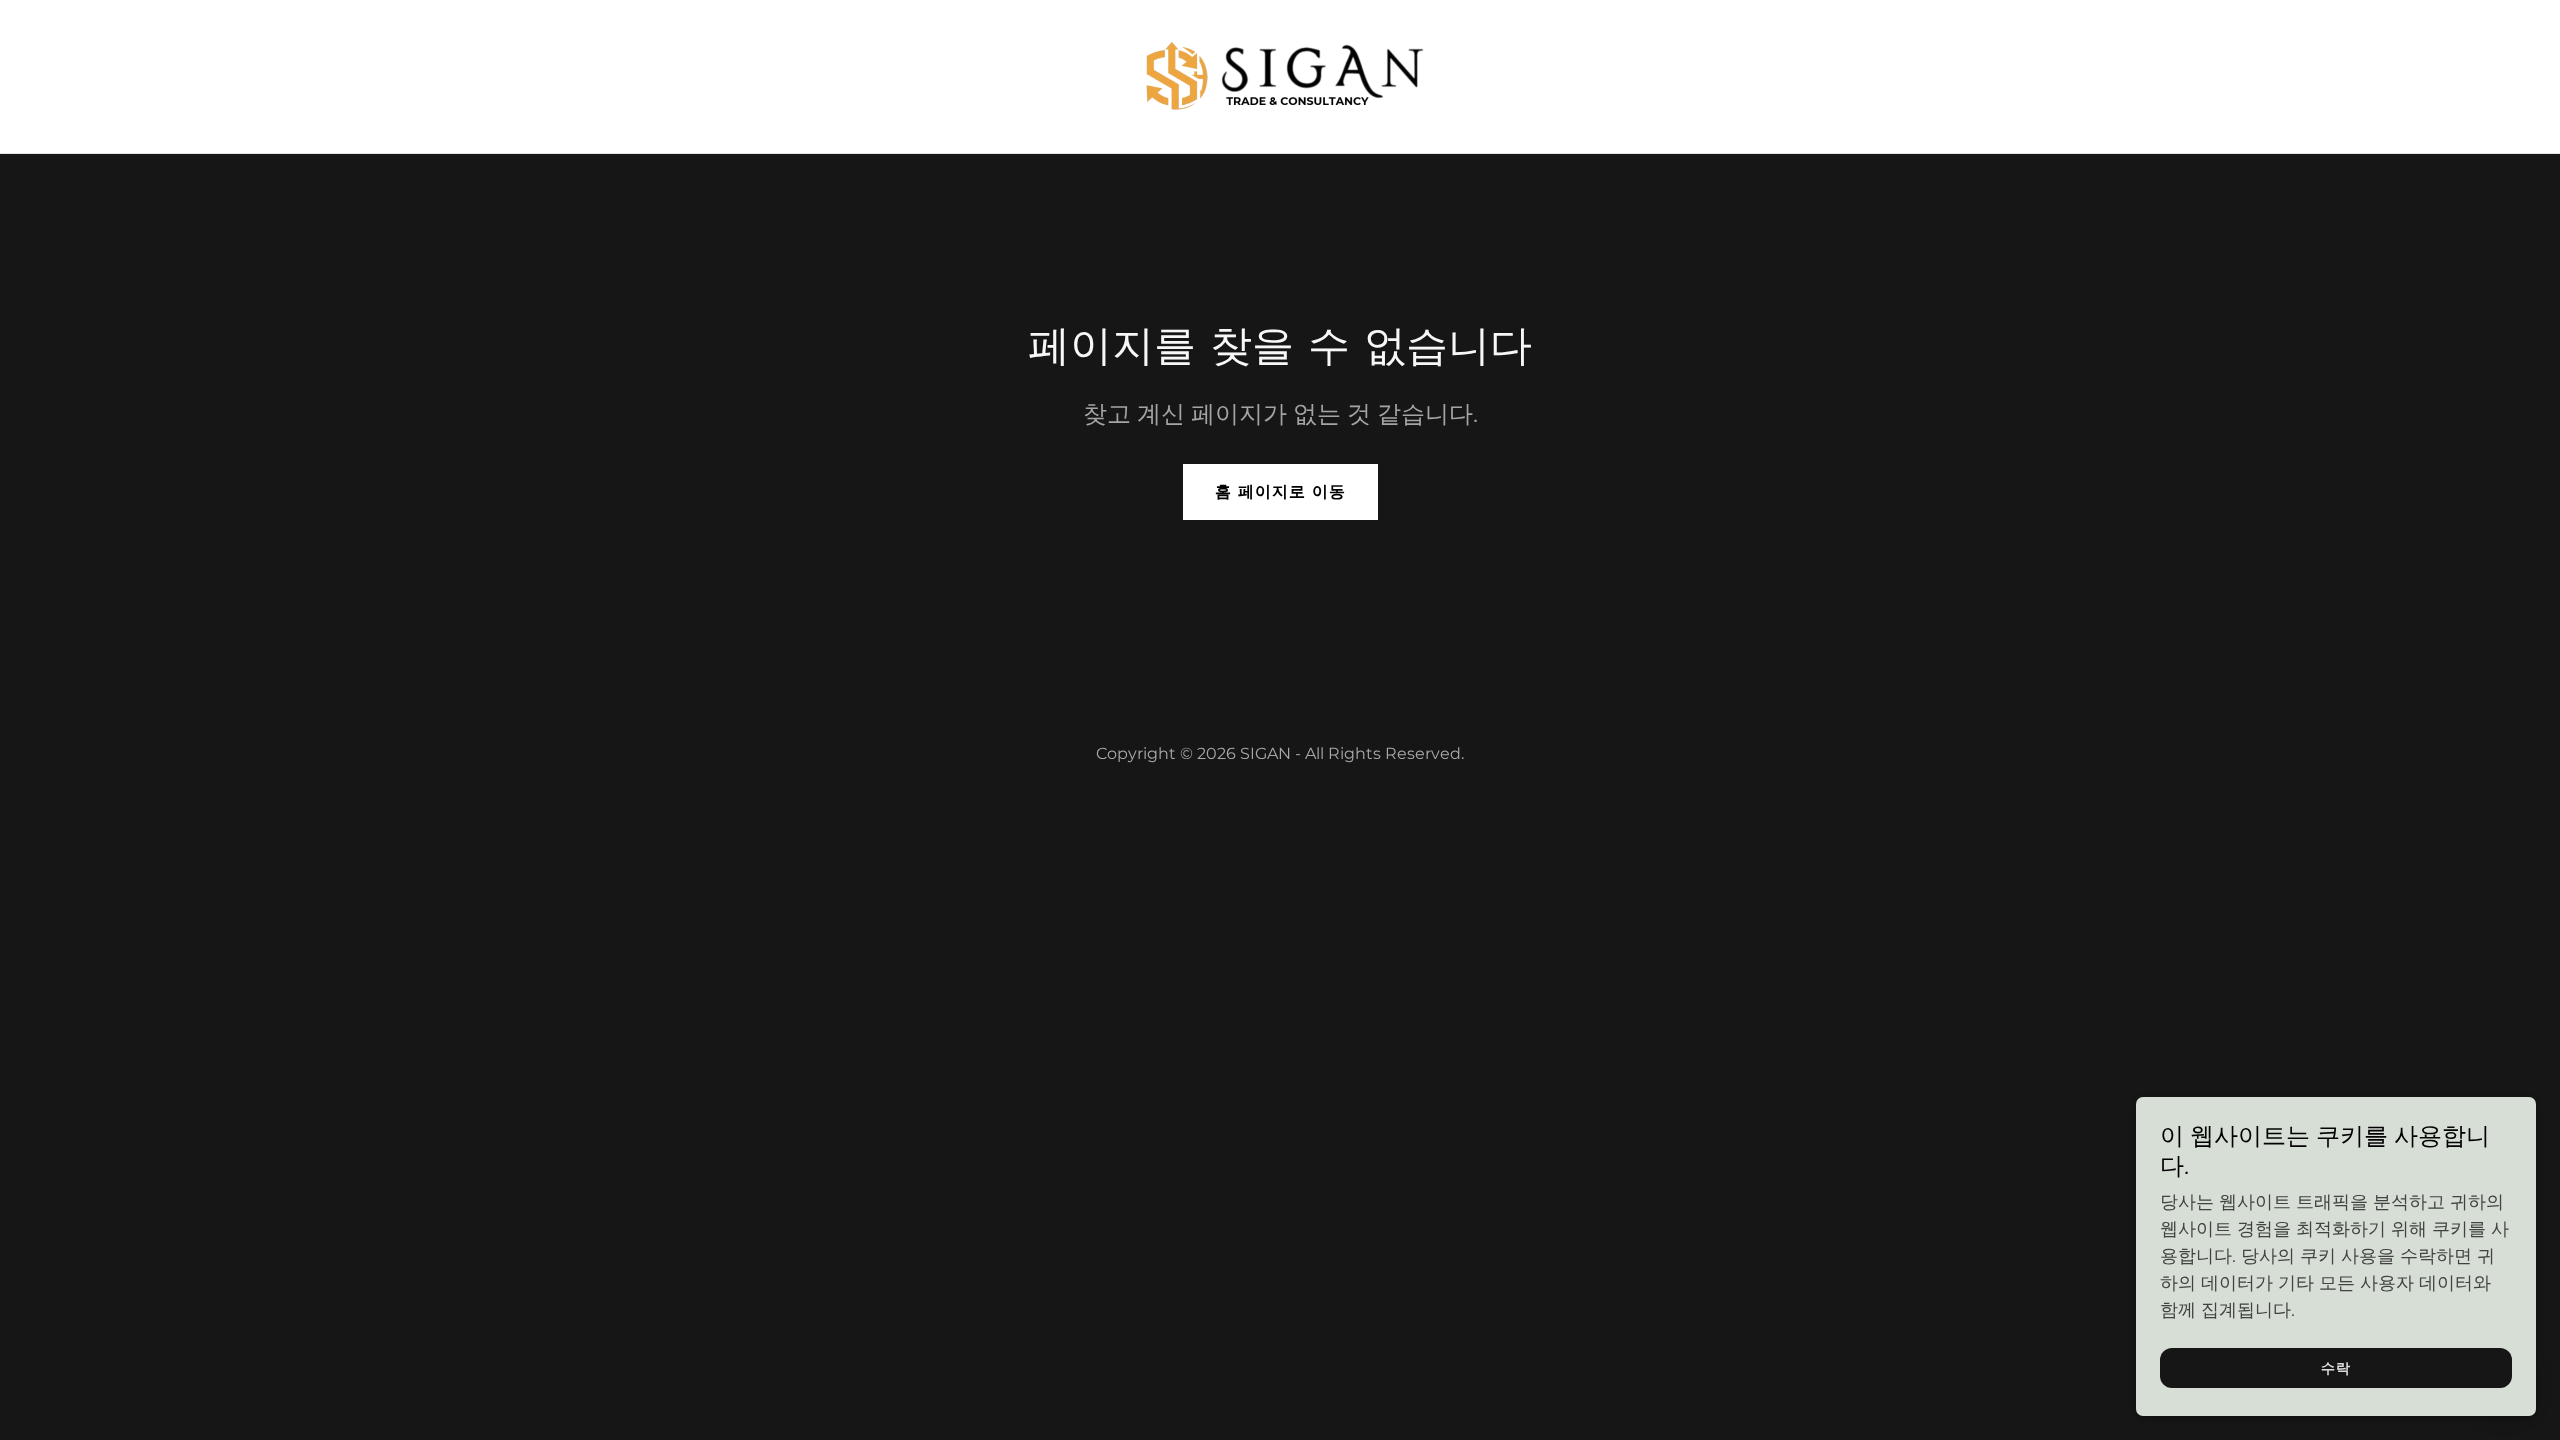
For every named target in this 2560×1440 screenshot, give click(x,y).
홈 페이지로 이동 (1280, 491)
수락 (2336, 1368)
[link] (1279, 75)
